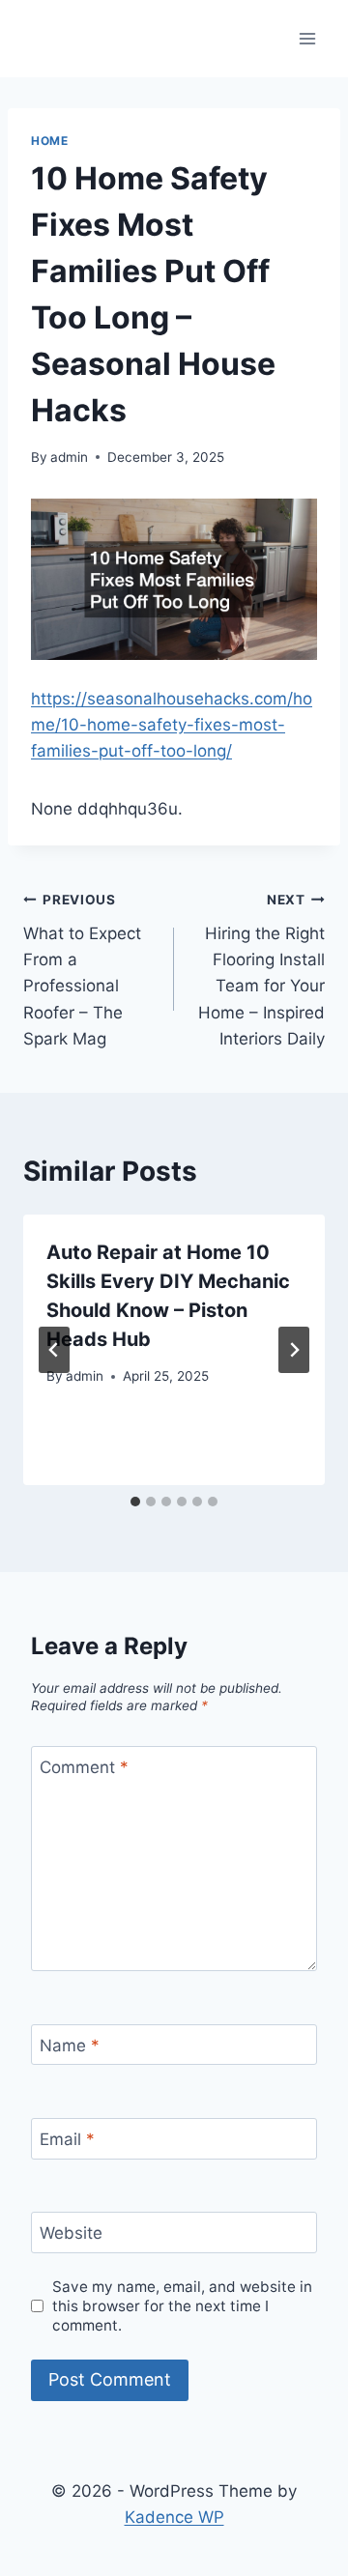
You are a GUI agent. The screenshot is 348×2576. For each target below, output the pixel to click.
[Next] (294, 1350)
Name (70, 2046)
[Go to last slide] (54, 1350)
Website (71, 2233)
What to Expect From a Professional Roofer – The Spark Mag (82, 970)
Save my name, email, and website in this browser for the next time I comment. (182, 2306)
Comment (84, 1767)
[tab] (135, 1502)
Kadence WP (174, 2517)
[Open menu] (307, 38)
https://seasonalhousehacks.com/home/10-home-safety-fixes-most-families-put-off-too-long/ (172, 725)
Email (67, 2139)
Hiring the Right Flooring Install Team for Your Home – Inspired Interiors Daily (261, 970)
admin (69, 457)
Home (49, 141)
